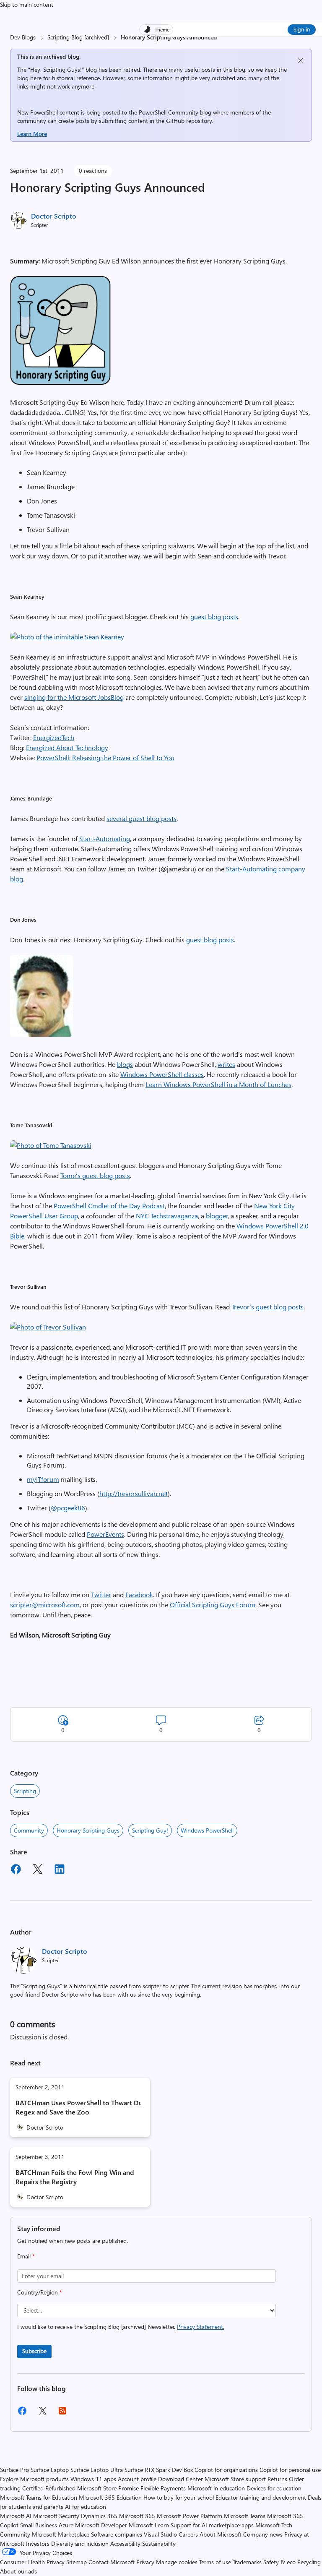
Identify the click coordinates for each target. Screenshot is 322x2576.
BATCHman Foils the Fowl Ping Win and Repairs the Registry (75, 2177)
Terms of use (215, 2562)
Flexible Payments (163, 2488)
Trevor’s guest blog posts (267, 1307)
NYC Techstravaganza (167, 1216)
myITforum (43, 1479)
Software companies (117, 2534)
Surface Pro (14, 2470)
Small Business (39, 2525)
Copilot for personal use (290, 2470)
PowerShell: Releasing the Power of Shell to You (105, 757)
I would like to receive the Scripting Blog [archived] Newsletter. (121, 2327)
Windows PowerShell (207, 1830)
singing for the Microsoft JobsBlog (74, 697)
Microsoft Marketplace (61, 2534)
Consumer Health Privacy (32, 2562)
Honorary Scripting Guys (88, 1830)
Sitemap (77, 2562)
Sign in (302, 29)
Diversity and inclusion (80, 2543)
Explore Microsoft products (34, 2479)
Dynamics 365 (99, 2516)
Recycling (309, 2562)
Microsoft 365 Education (110, 2497)
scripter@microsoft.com (45, 1605)
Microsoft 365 (137, 2516)
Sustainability (159, 2543)
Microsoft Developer (101, 2525)
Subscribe (34, 2351)
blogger (217, 1216)
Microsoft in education (216, 2488)
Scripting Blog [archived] (78, 37)
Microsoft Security (56, 2516)
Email (26, 2256)
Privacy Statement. (201, 2327)
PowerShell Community (169, 112)
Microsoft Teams (245, 2516)
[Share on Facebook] (16, 1870)
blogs (125, 1064)
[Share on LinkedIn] (60, 1870)
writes (226, 1064)
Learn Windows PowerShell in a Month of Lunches (218, 1084)
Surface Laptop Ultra (97, 2470)
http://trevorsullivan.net (134, 1493)
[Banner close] (301, 60)
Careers (188, 2534)
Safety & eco (279, 2562)
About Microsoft (221, 2534)
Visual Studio (160, 2534)
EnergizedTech (54, 737)
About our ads (18, 2571)
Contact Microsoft (112, 2562)
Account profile (137, 2479)
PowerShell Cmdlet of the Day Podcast (109, 1206)
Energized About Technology (67, 747)
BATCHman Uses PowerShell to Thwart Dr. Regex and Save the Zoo (79, 2107)
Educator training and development (261, 2497)
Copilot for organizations (226, 2470)
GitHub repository (189, 121)
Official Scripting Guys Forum (213, 1605)
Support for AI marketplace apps (212, 2525)
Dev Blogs (23, 37)
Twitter (101, 1594)
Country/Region (40, 2292)
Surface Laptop (50, 2470)
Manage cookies (177, 2562)
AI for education (86, 2507)
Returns (277, 2479)
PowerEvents (105, 1534)
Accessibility (125, 2543)
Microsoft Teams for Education (39, 2497)
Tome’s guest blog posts (95, 1175)
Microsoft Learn (149, 2525)
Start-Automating (105, 838)
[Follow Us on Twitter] (42, 2413)
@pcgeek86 (68, 1508)
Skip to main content (27, 4)
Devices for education (274, 2488)
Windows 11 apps (93, 2479)
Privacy (146, 2562)
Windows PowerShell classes (162, 1074)
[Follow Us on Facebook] (22, 2414)
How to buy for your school (179, 2497)
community (29, 1830)
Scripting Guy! (150, 1830)
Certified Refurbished (49, 2488)
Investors (38, 2543)
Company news (263, 2534)
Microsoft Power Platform (190, 2516)
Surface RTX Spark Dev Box (159, 2470)
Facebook (139, 1594)
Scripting (25, 1791)
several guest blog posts (142, 818)
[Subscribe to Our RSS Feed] (62, 2413)
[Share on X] (38, 1870)
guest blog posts (214, 617)
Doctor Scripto (54, 216)
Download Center (180, 2479)
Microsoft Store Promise (108, 2488)
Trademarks (247, 2562)
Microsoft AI (16, 2516)
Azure (66, 2525)
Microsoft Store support (235, 2479)
